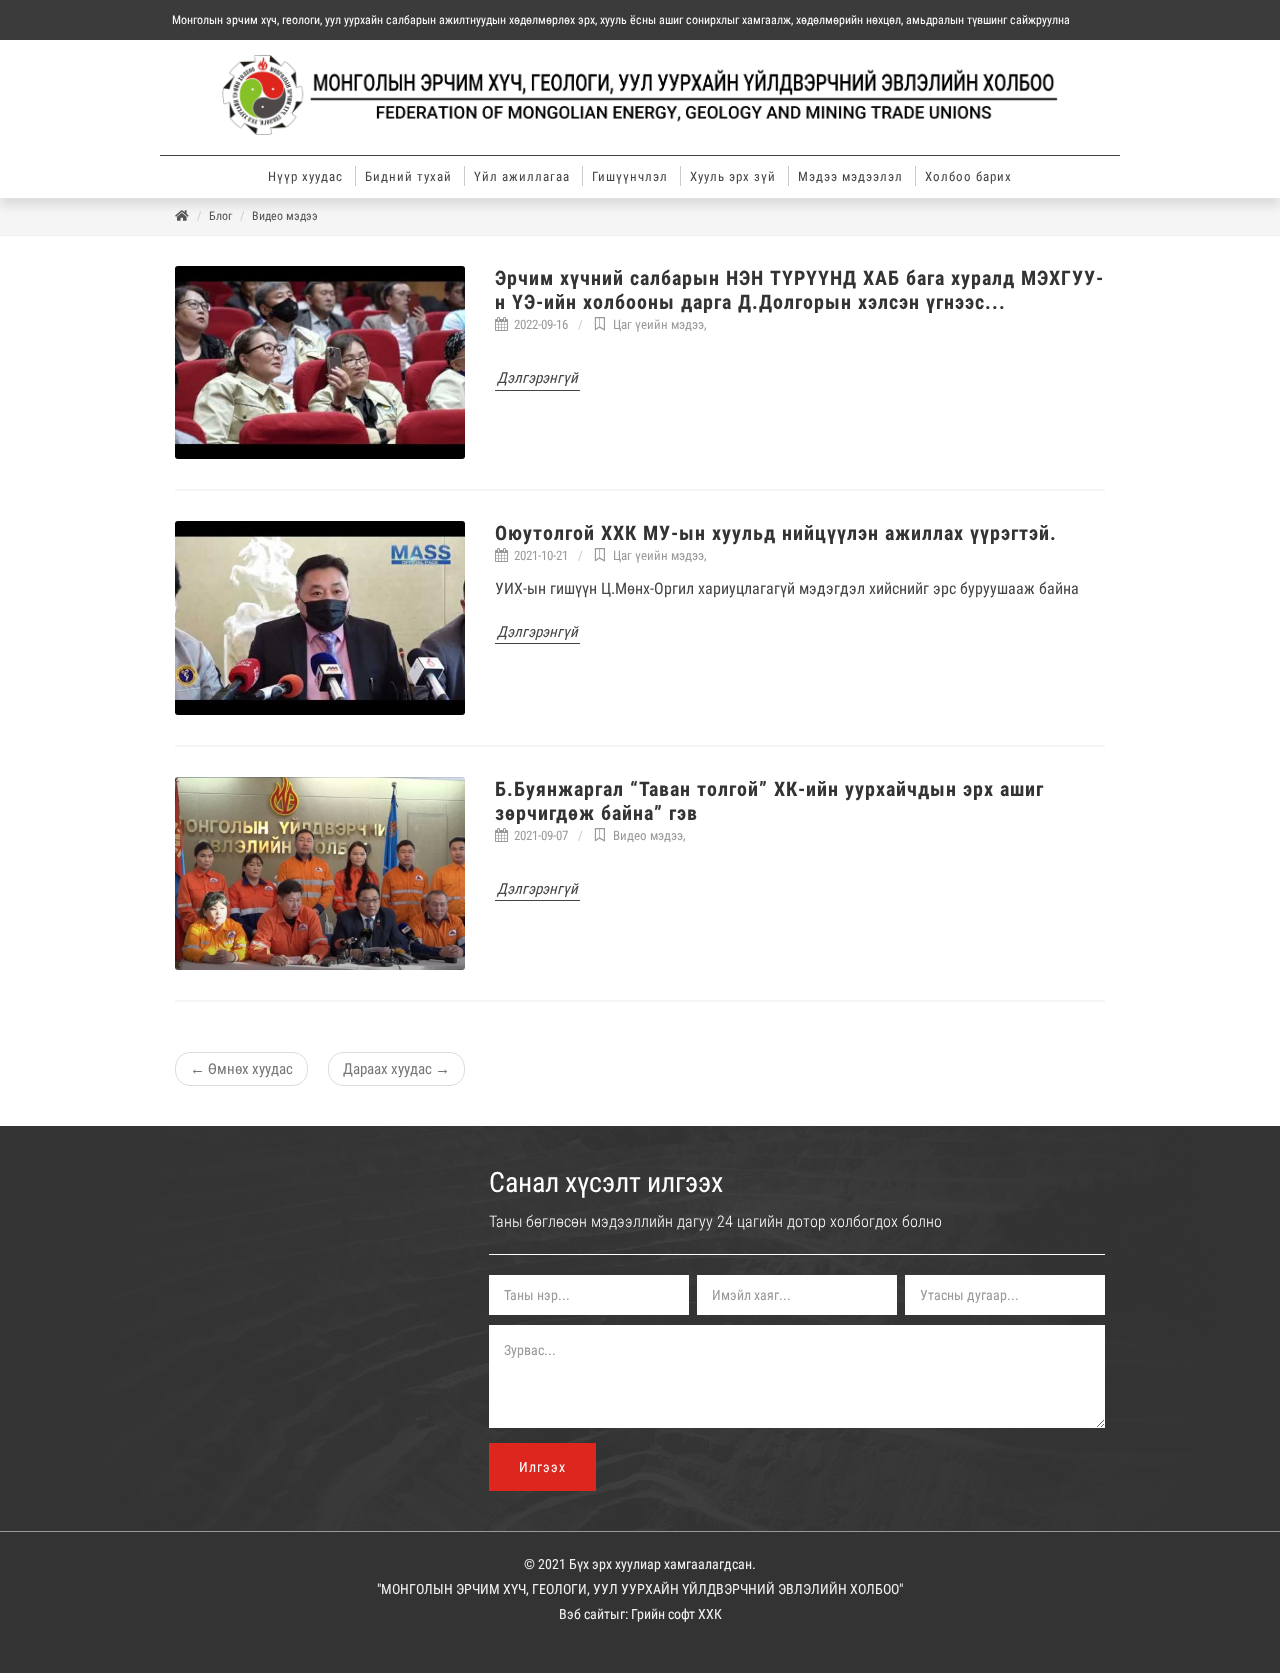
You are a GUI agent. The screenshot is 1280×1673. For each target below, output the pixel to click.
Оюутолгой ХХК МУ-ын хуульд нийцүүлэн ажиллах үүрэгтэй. (776, 533)
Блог (220, 216)
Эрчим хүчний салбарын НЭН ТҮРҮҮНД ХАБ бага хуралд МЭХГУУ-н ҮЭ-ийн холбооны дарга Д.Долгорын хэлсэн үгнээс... (799, 290)
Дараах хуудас (396, 1069)
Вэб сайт (584, 1614)
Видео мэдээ (285, 216)
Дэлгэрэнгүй (537, 378)
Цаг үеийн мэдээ (658, 324)
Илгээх (542, 1467)
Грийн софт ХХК (676, 1614)
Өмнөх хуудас (241, 1069)
